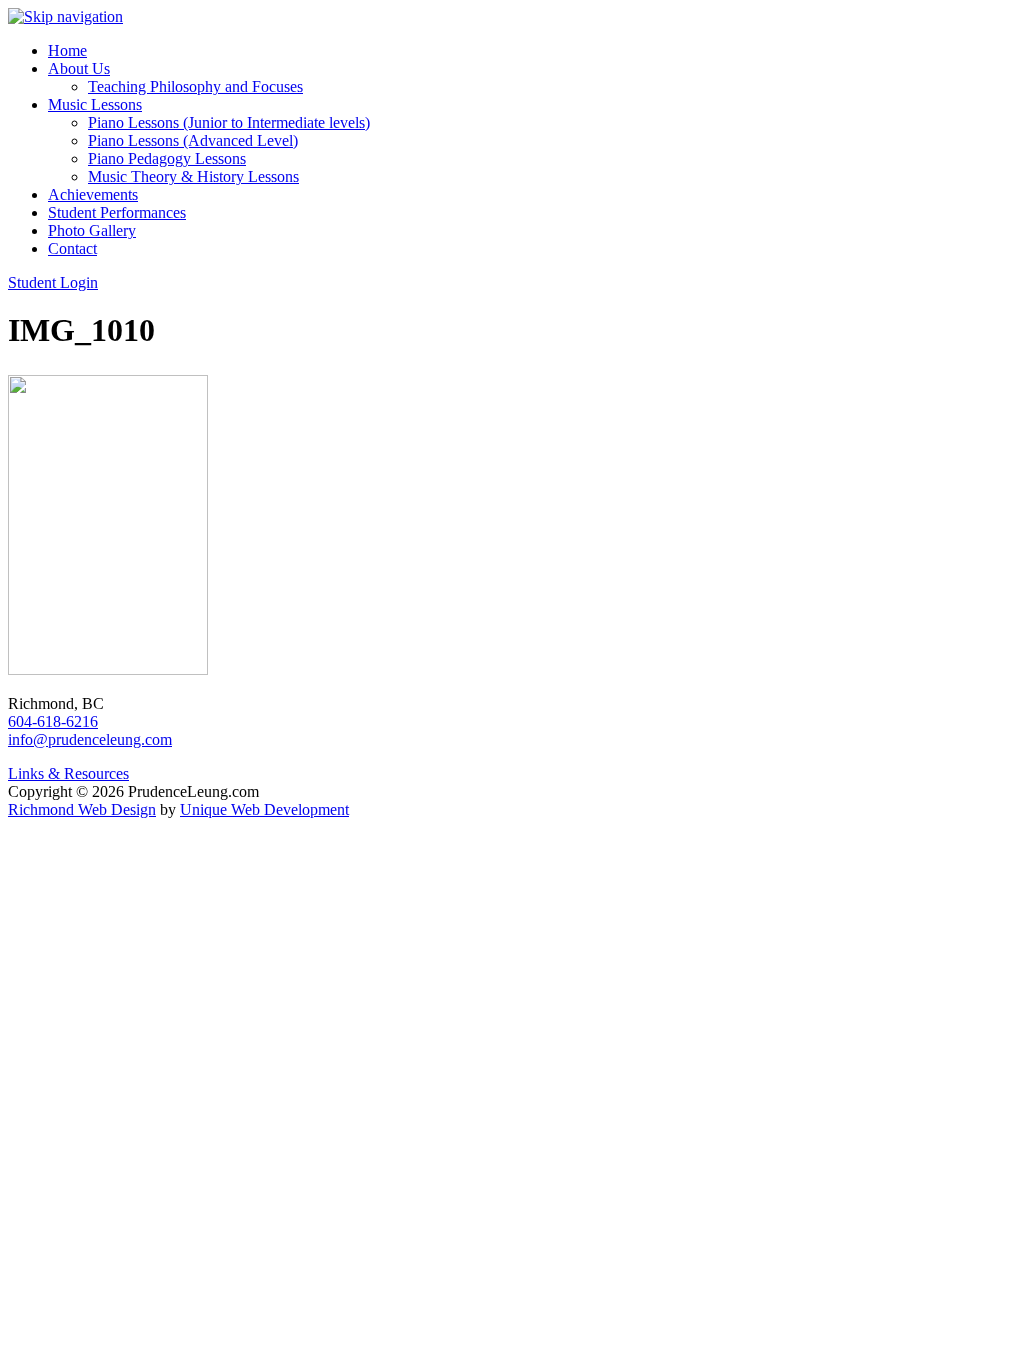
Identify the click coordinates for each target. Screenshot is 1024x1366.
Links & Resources (68, 773)
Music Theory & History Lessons (193, 176)
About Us (79, 68)
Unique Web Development (264, 809)
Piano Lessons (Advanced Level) (193, 140)
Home (67, 50)
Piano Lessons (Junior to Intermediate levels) (229, 122)
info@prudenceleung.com (90, 739)
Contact (72, 248)
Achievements (93, 194)
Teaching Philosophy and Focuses (195, 86)
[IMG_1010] (108, 669)
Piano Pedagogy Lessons (167, 158)
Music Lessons (95, 104)
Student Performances (117, 212)
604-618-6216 (53, 721)
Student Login (53, 282)
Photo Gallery (92, 230)
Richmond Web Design (82, 809)
